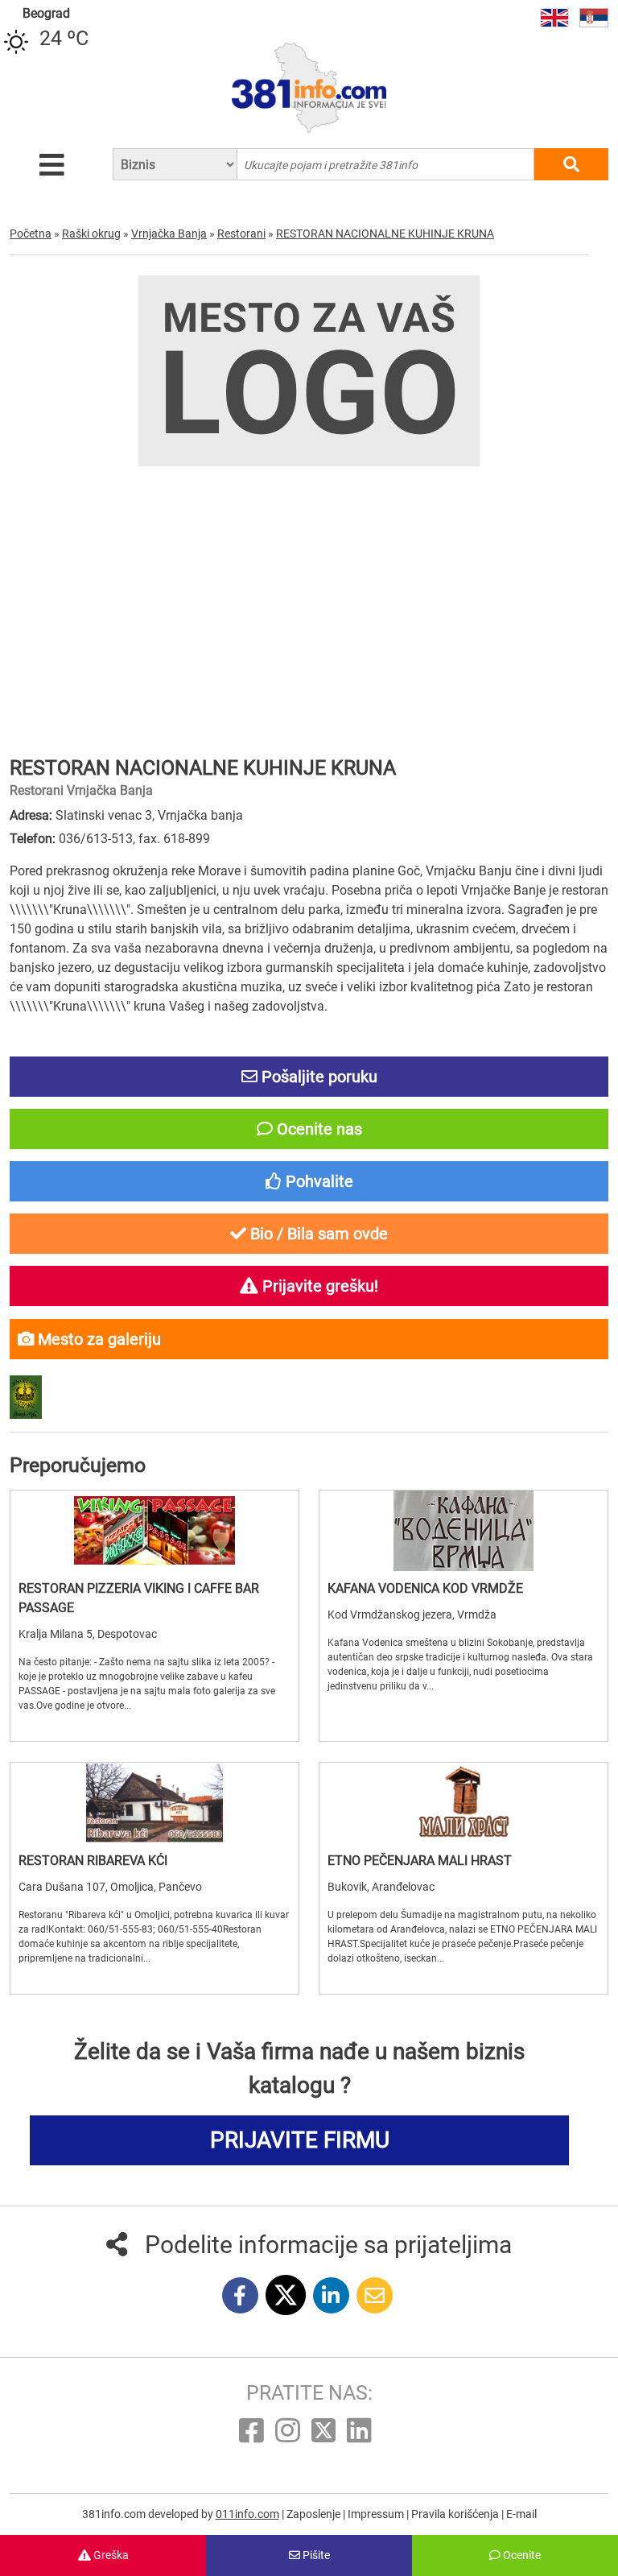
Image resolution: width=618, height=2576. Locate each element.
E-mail (521, 2514)
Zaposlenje (315, 2514)
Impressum (377, 2514)
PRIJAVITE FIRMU (300, 2140)
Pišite (315, 2555)
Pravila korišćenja (456, 2514)
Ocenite (521, 2555)
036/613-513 (96, 839)
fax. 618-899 (174, 839)
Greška (110, 2555)
